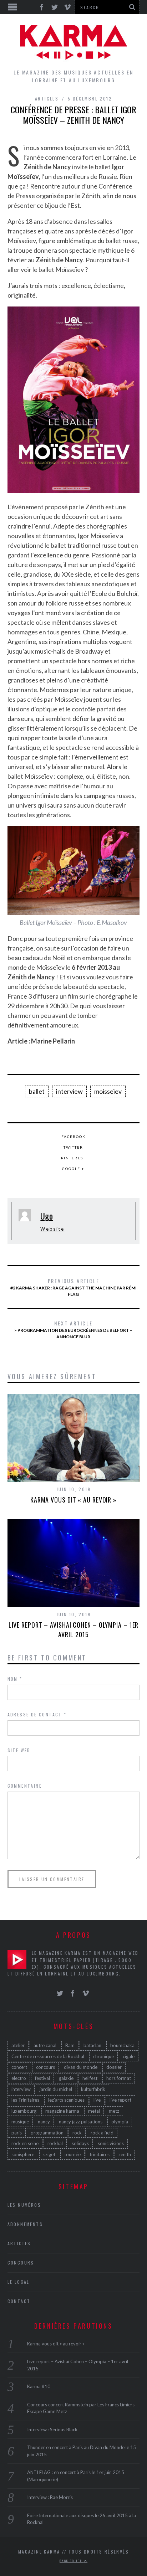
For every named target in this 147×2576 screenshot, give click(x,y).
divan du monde (81, 2067)
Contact (19, 2301)
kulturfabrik (93, 2089)
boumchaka (122, 2045)
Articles (47, 99)
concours (45, 2067)
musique (20, 2122)
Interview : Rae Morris (50, 2497)
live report (120, 2100)
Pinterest (73, 1158)
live (97, 2100)
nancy (44, 2122)
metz (114, 2111)
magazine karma (62, 2111)
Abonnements (25, 2224)
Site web (19, 1750)
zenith (125, 2154)
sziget (49, 2154)
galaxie (66, 2078)
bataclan (92, 2045)
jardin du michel (56, 2089)
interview (69, 1091)
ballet (37, 1091)
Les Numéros (24, 2205)
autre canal (45, 2045)
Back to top (72, 2561)
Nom (15, 1679)
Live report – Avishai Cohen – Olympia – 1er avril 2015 (74, 1630)
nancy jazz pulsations (81, 2122)
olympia (120, 2122)
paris (17, 2133)
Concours (21, 2263)
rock (77, 2133)
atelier (18, 2045)
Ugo (47, 1216)
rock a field (102, 2133)
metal (94, 2111)
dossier (114, 2067)
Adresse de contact (37, 1714)
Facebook (73, 1137)
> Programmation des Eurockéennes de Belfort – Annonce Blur (73, 1329)
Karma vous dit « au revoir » (73, 1500)
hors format (119, 2078)
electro (19, 2078)
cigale (129, 2056)
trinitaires (100, 2154)
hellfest (90, 2078)
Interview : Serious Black (52, 2430)
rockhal (55, 2143)
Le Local (19, 2282)
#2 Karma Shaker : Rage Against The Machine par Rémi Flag (73, 1287)
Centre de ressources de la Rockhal (48, 2056)
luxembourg (24, 2111)
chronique (103, 2056)
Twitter (73, 1147)
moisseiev (108, 1091)
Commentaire (25, 1786)
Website (52, 1229)
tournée (72, 2154)
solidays (80, 2143)
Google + (73, 1169)
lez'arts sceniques (66, 2100)
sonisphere (23, 2154)
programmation (47, 2133)
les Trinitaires (25, 2100)
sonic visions (111, 2143)
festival (42, 2078)
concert (19, 2067)
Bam (70, 2045)
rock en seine (25, 2143)
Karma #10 (39, 2386)
